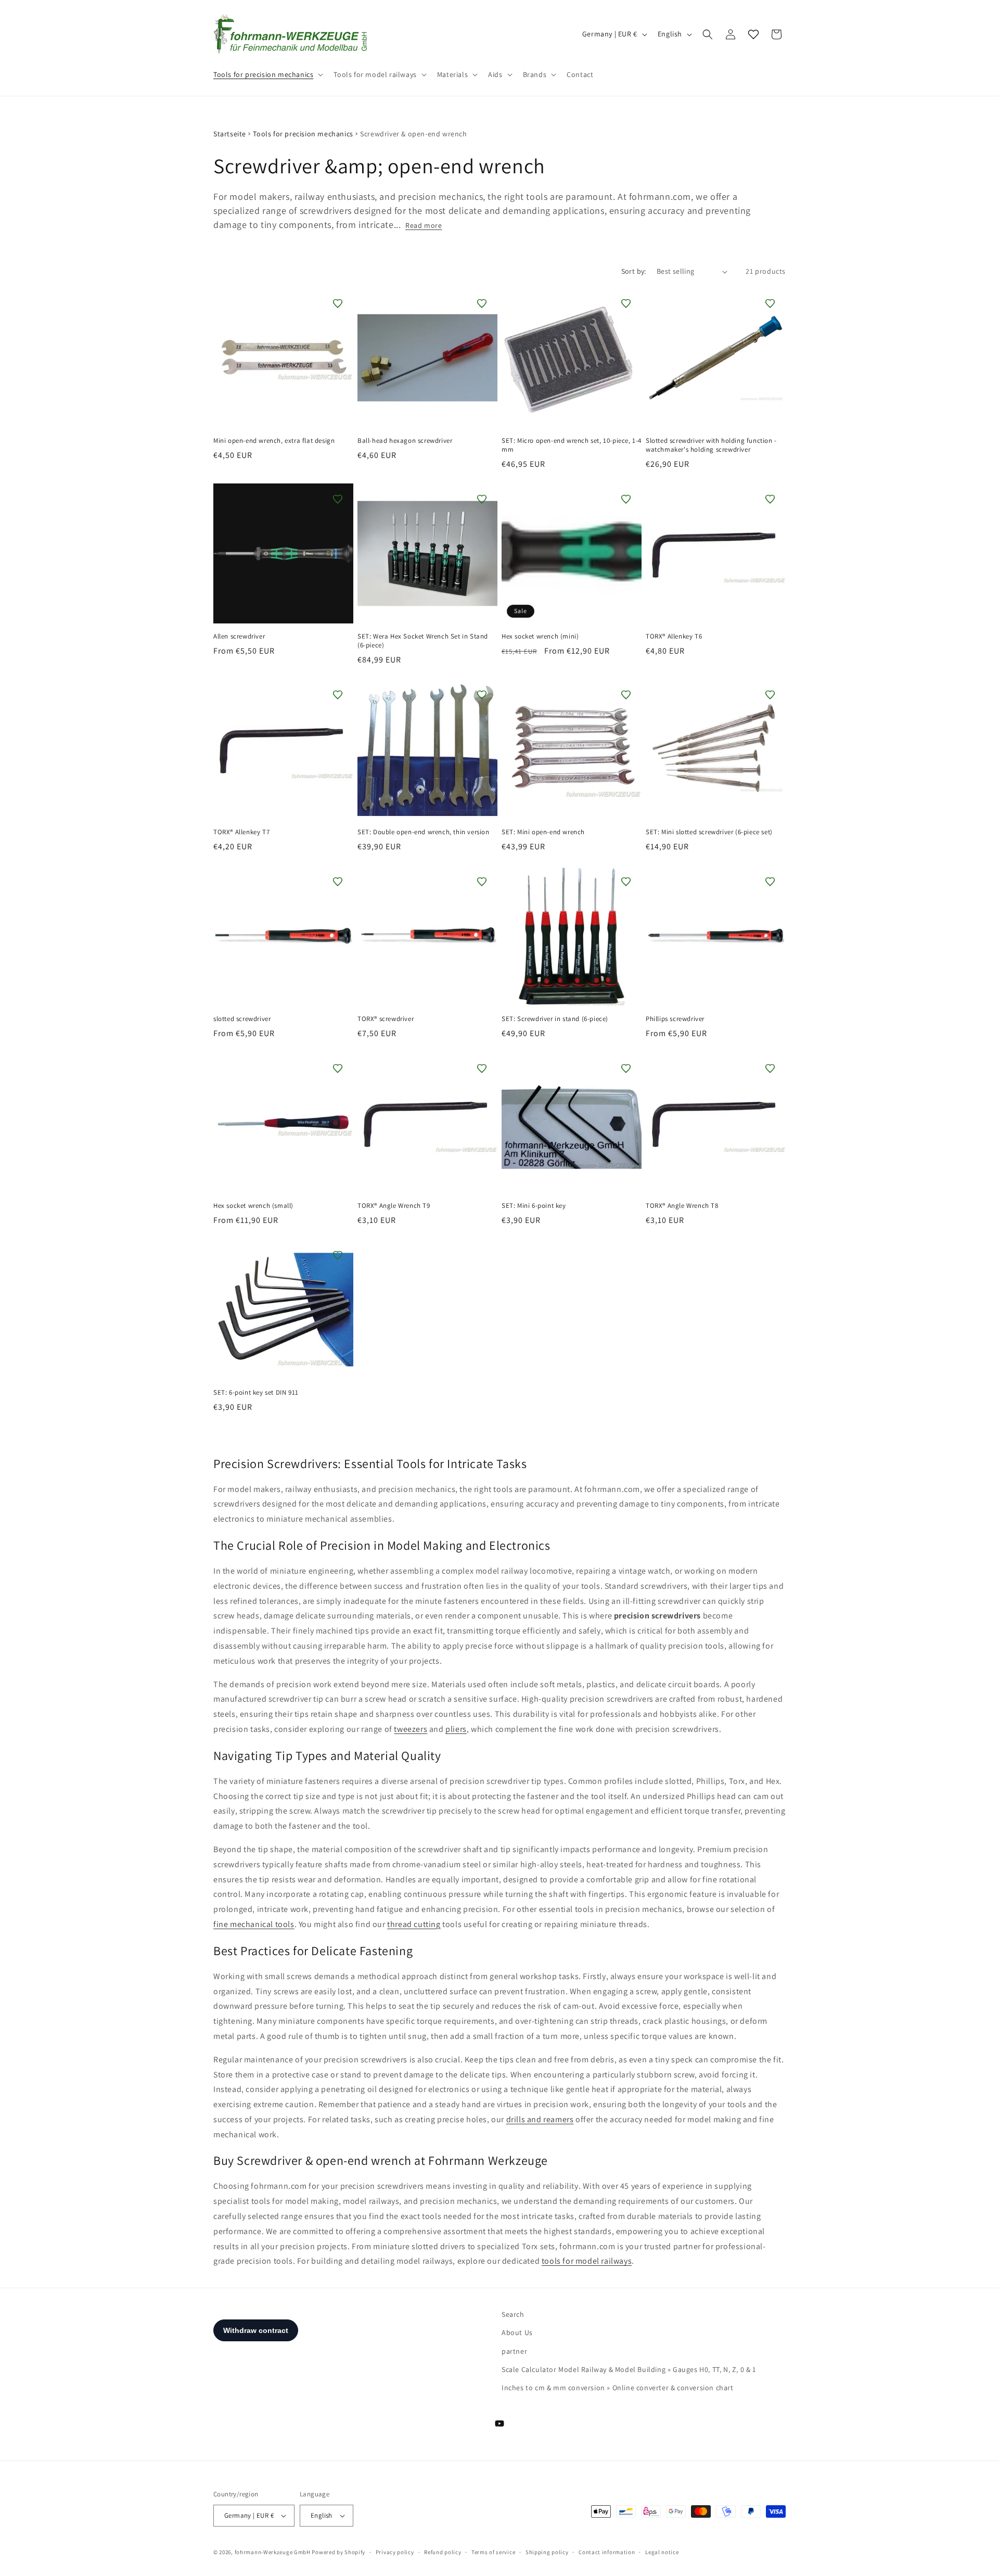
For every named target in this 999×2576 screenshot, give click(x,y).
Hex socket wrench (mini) (540, 636)
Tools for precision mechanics (303, 134)
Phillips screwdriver (675, 1019)
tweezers (411, 1729)
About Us (517, 2332)
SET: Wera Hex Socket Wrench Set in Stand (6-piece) (423, 641)
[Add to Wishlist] (338, 303)
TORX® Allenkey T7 (241, 832)
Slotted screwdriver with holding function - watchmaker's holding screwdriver (711, 445)
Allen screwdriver (239, 636)
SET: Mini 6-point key (534, 1206)
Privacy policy (395, 2552)
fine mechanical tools (254, 1924)
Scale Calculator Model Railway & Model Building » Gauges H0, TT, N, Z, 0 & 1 (629, 2369)
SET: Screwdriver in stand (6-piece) (555, 1019)
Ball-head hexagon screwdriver (405, 441)
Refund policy (443, 2552)
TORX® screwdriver (386, 1019)
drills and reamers (540, 2119)
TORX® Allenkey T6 (674, 636)
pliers (456, 1729)
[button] (267, 74)
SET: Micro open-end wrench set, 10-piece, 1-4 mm (572, 445)
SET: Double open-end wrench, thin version (424, 832)
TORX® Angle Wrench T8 (682, 1206)
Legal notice (662, 2552)
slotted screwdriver (242, 1019)
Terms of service (493, 2552)
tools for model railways (587, 2261)
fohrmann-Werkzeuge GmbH (273, 2552)
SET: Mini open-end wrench (543, 832)
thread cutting (414, 1924)
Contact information (607, 2552)
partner (514, 2351)
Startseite (230, 134)
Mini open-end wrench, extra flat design (274, 441)
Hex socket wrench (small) (253, 1206)
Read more (424, 225)
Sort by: (634, 271)
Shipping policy (547, 2552)
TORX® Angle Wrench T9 (394, 1206)
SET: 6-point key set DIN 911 (256, 1393)
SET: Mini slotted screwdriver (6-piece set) (709, 832)
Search (513, 2314)
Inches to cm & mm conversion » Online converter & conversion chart (618, 2388)
